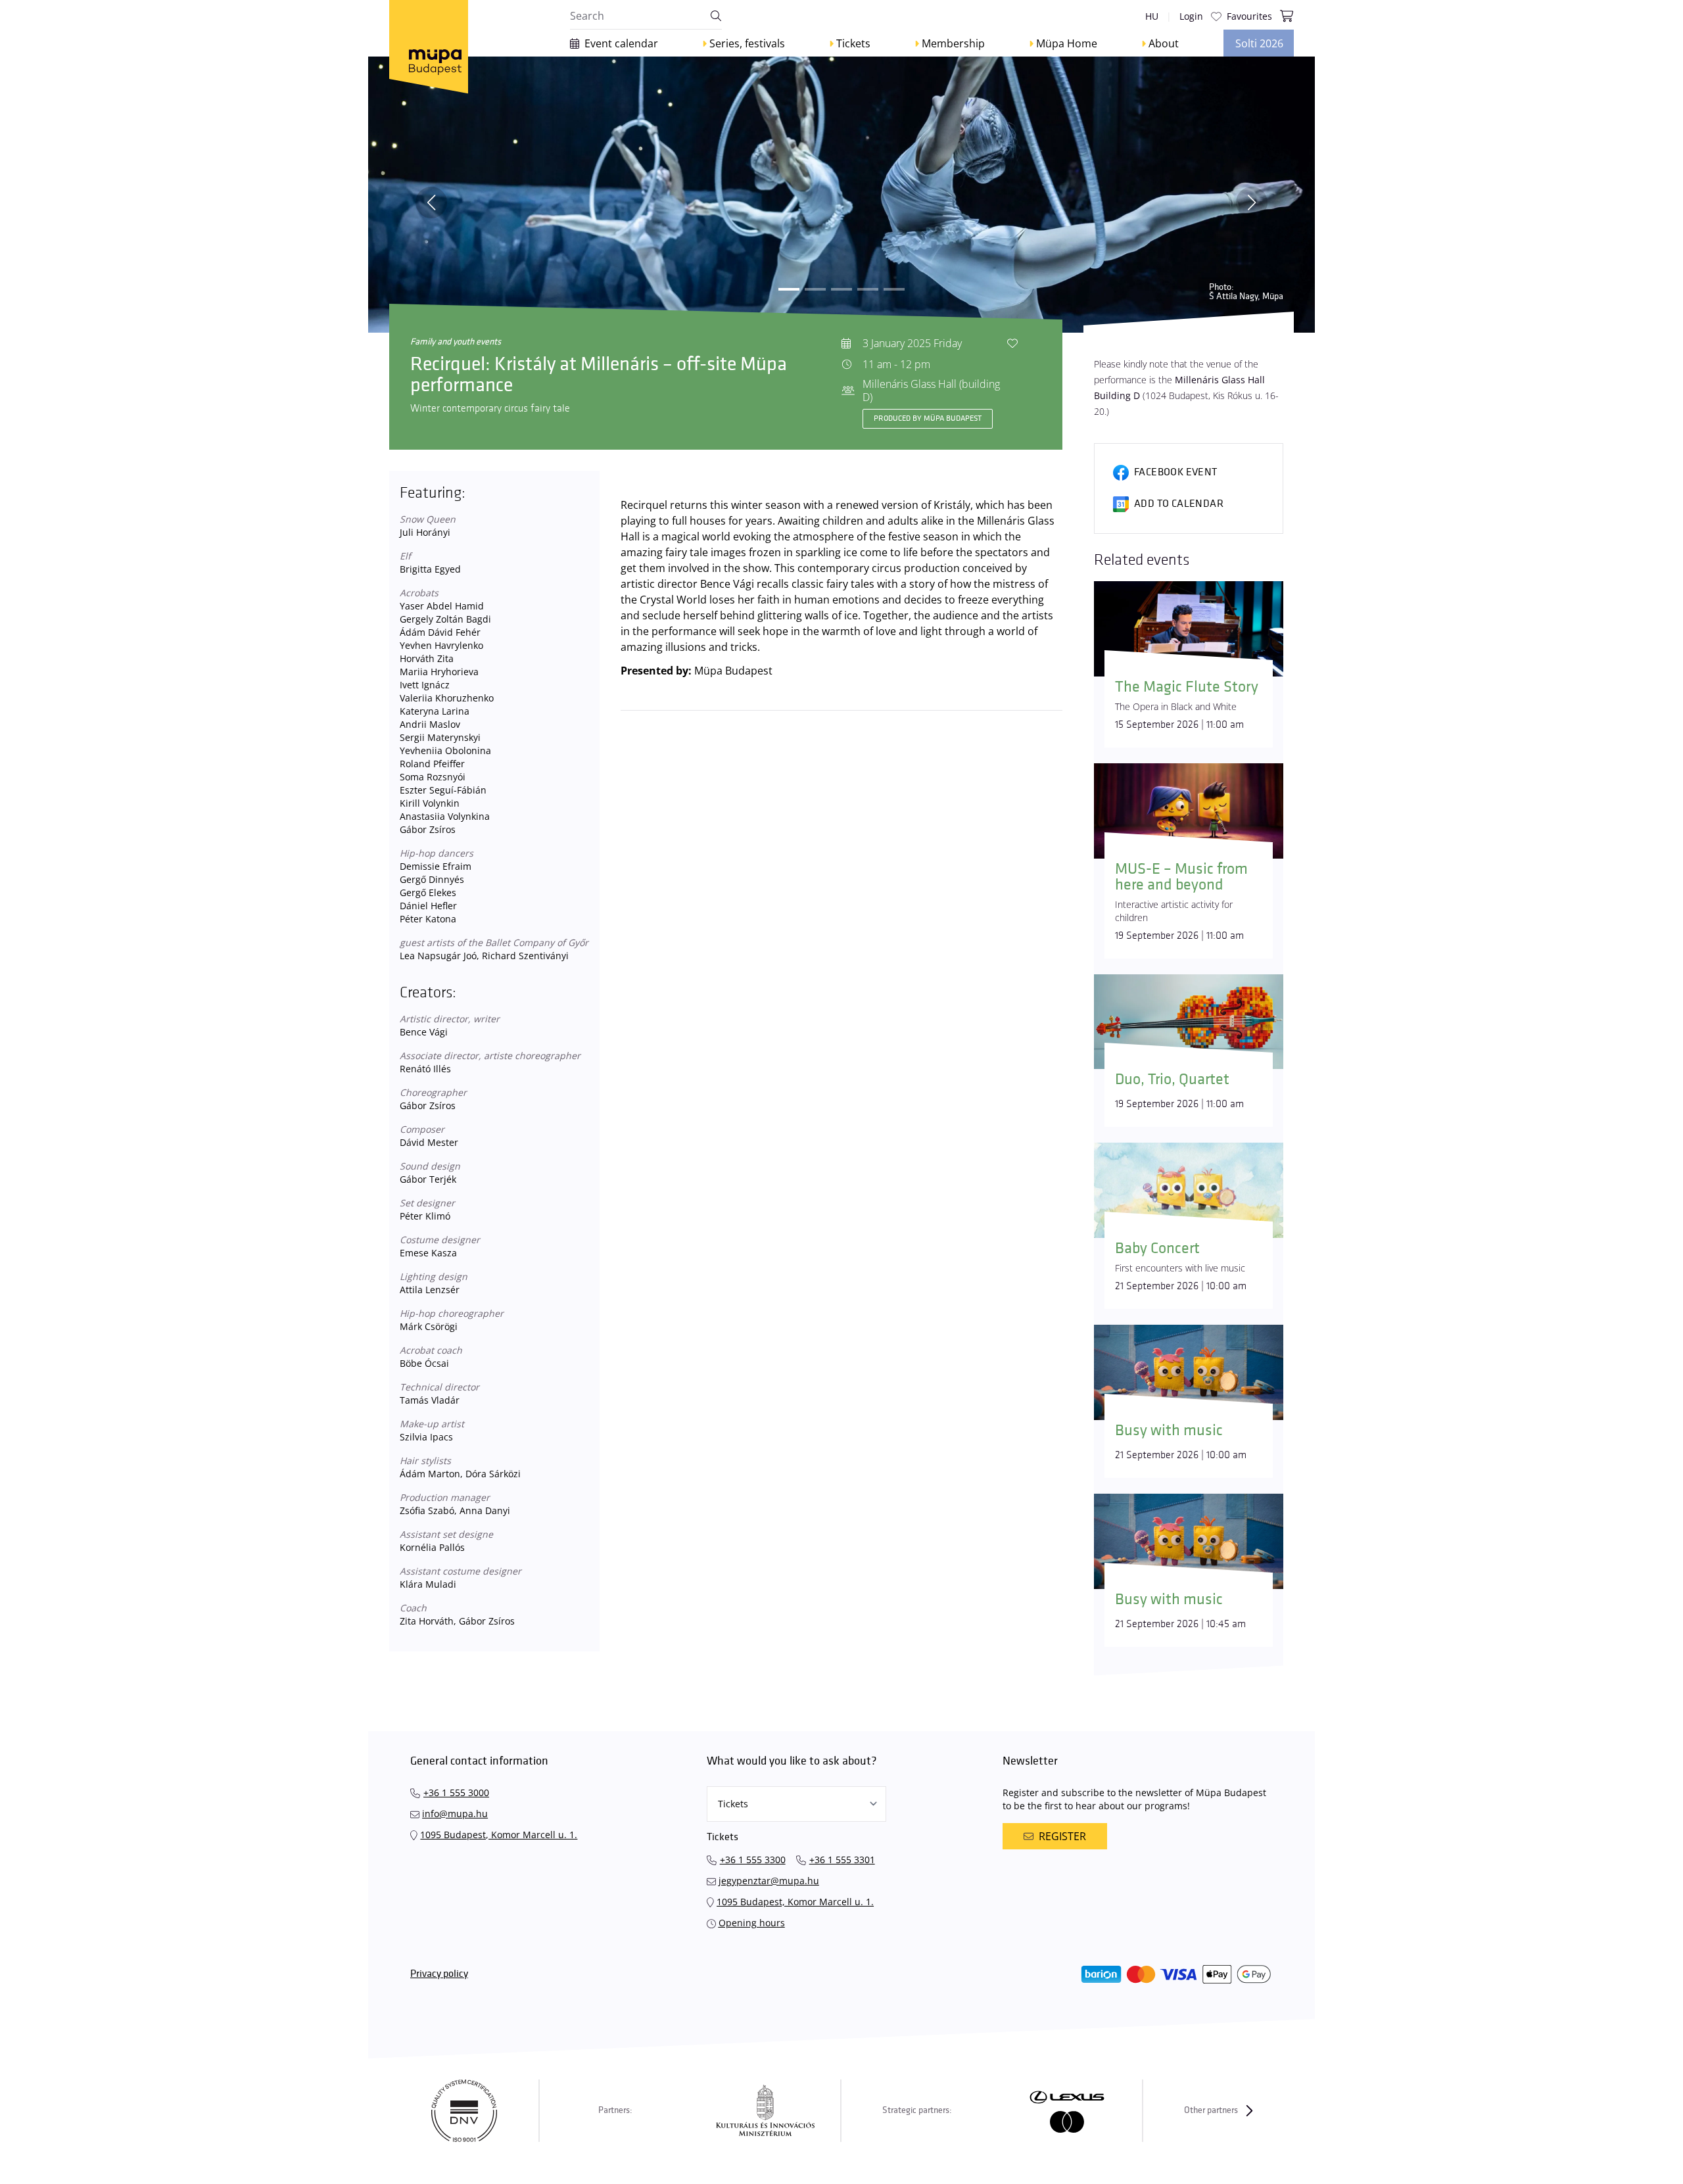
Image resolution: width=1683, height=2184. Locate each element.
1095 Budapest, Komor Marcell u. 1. (499, 1835)
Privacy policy (439, 1974)
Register (1062, 1836)
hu (1152, 16)
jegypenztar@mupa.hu (769, 1881)
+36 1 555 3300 (753, 1860)
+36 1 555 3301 (842, 1860)
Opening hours (752, 1923)
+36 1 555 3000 (456, 1792)
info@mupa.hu (455, 1814)
